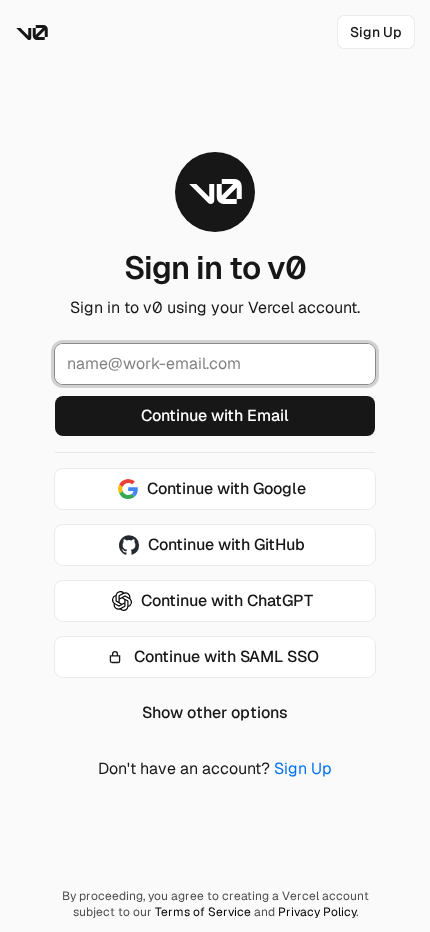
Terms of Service (203, 912)
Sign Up (303, 768)
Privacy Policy (317, 912)
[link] (376, 32)
